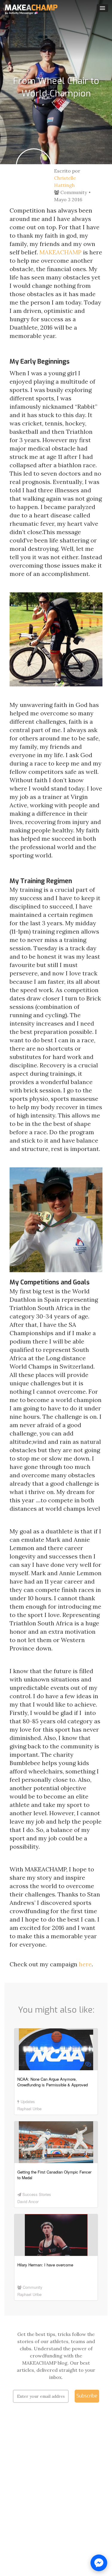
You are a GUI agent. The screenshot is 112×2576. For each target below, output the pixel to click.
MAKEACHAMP (60, 252)
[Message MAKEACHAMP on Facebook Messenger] (99, 2563)
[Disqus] (56, 2498)
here (85, 1964)
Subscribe (87, 2396)
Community (73, 192)
